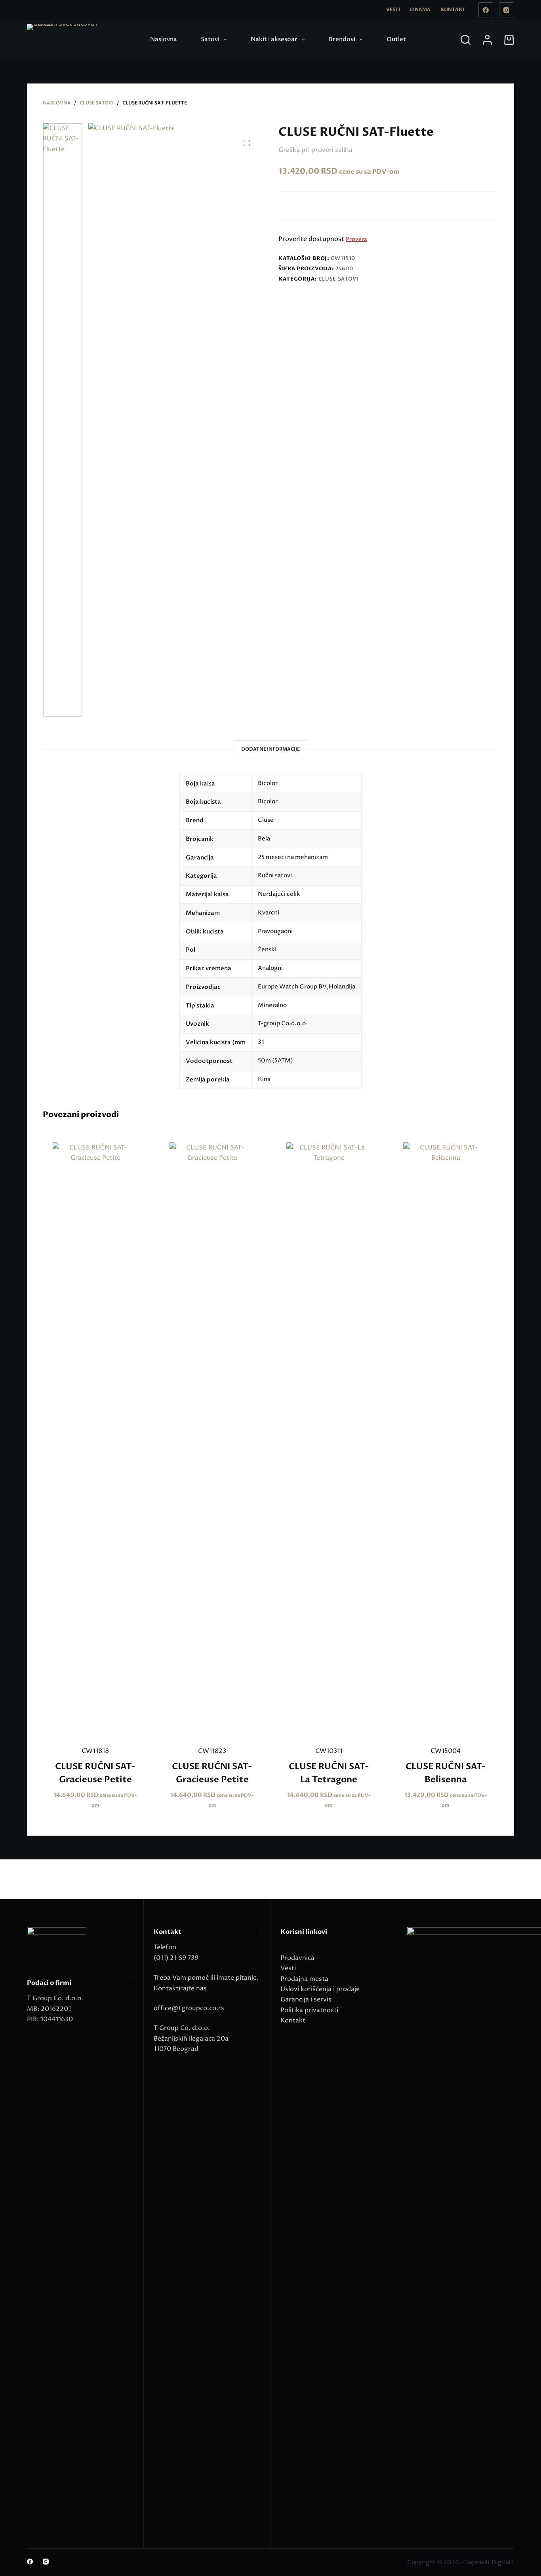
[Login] (487, 40)
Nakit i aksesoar (274, 39)
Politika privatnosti (309, 2010)
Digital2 (503, 2562)
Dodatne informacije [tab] (270, 749)
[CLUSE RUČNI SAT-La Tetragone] (329, 1439)
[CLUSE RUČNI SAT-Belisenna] (446, 1439)
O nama (420, 9)
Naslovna (164, 39)
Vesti (393, 9)
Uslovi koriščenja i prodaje (320, 1989)
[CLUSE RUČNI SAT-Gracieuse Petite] (95, 1439)
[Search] (466, 40)
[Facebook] (486, 10)
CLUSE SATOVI (338, 279)
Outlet (396, 39)
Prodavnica (297, 1958)
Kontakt (453, 9)
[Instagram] (507, 10)
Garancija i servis (306, 1999)
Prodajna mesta (304, 1979)
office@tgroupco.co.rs (189, 2008)
